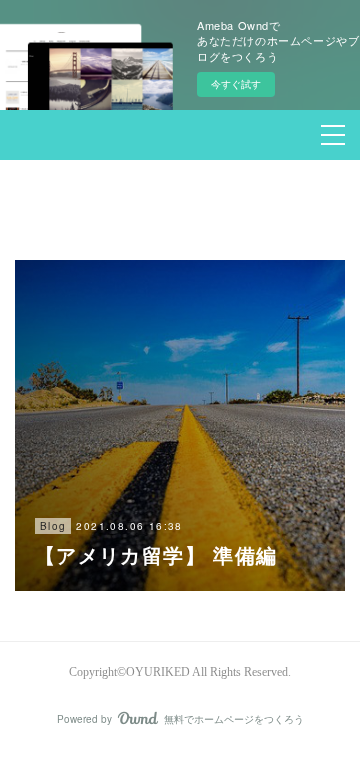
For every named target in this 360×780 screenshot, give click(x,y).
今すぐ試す (236, 84)
